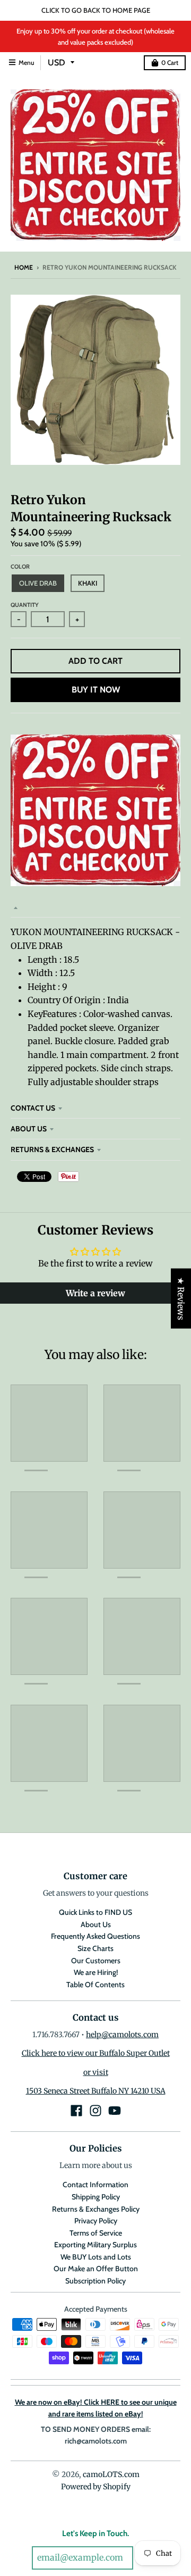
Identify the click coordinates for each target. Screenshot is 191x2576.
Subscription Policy (95, 2281)
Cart (170, 62)
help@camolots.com (122, 2035)
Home (24, 267)
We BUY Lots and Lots (96, 2257)
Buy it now (96, 690)
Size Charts (95, 1948)
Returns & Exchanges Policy (96, 2209)
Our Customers (96, 1961)
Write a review (95, 1293)
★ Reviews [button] (181, 1298)
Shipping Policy (96, 2197)
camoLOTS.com (111, 2474)
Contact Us (33, 1108)
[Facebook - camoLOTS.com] (76, 2111)
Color (20, 566)
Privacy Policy (96, 2221)
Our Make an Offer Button (96, 2269)
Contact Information (95, 2185)
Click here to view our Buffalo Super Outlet (96, 2053)
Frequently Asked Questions (95, 1936)
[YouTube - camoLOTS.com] (115, 2111)
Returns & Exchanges (52, 1149)
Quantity (25, 605)
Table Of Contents (95, 1985)
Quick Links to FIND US (95, 1912)
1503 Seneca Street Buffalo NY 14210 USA (96, 2091)
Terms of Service (96, 2233)
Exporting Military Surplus (95, 2245)
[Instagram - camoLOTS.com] (95, 2111)
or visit (96, 2072)
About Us (29, 1129)
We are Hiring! (96, 1972)
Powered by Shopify (96, 2487)
